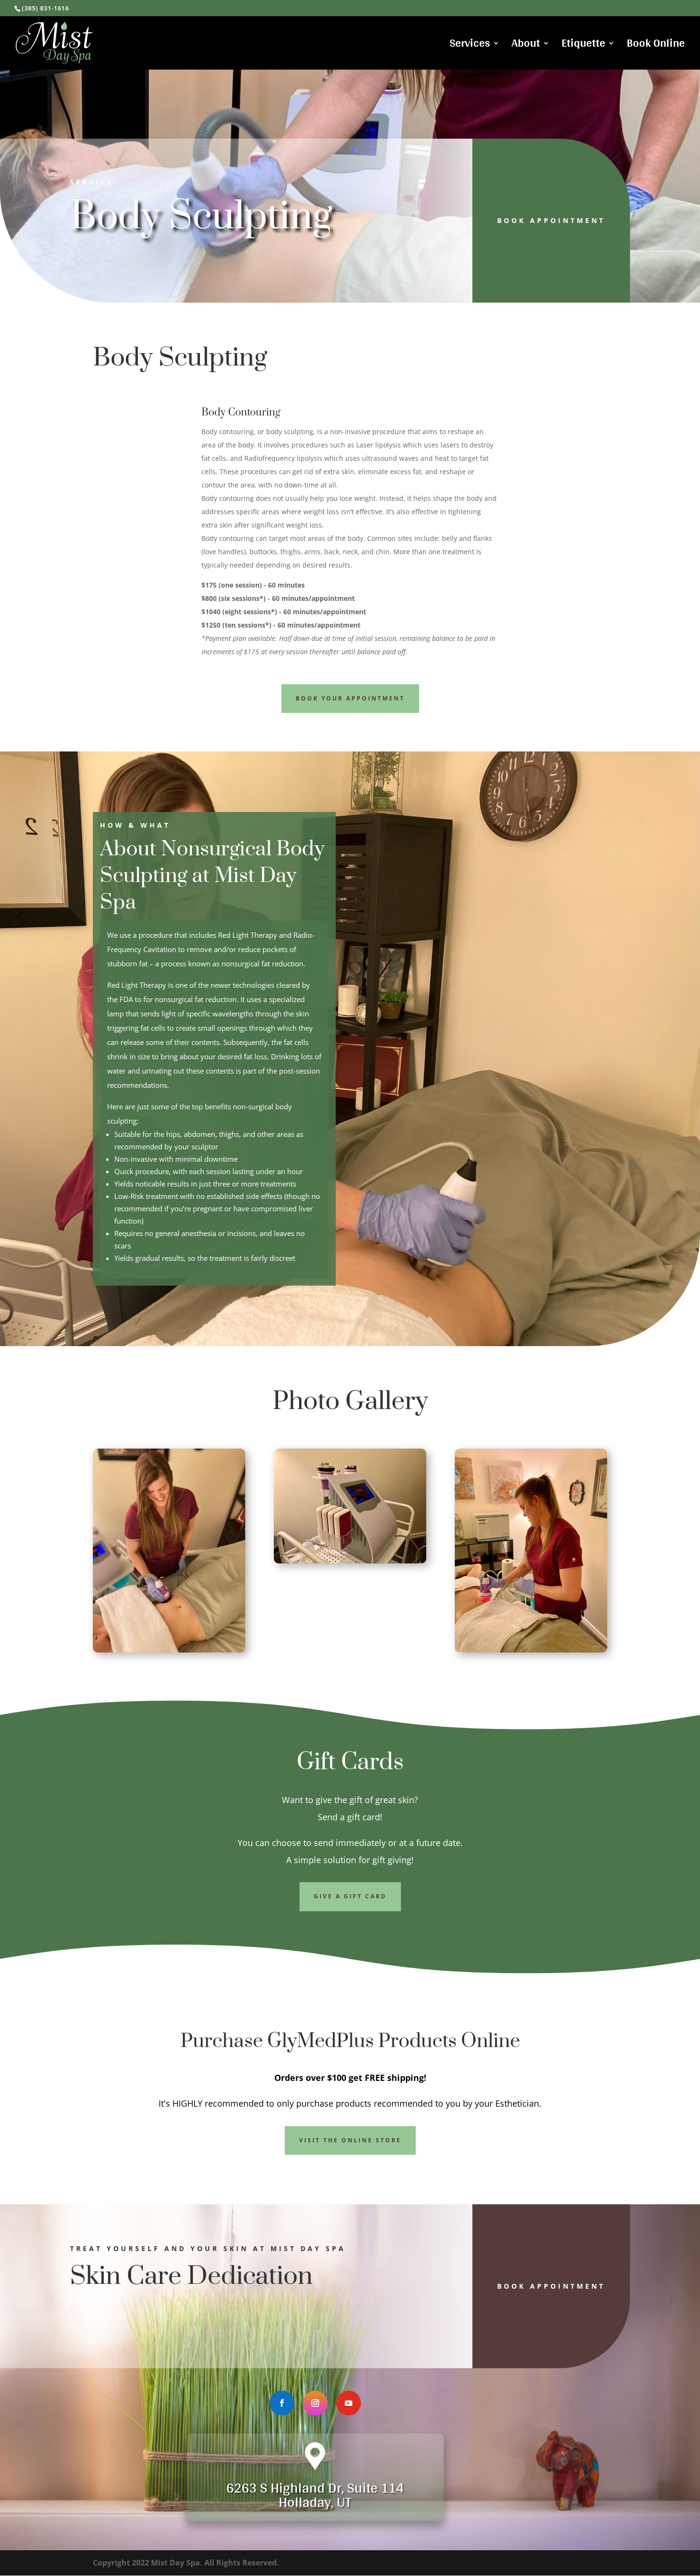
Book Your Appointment (350, 698)
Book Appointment (551, 220)
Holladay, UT (315, 2502)
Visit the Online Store (350, 2140)
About (526, 46)
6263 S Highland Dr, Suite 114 (315, 2487)
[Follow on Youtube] (349, 2403)
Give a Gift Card (350, 1896)
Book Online (656, 46)
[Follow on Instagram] (315, 2403)
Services (470, 46)
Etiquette (583, 46)
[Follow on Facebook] (282, 2403)
